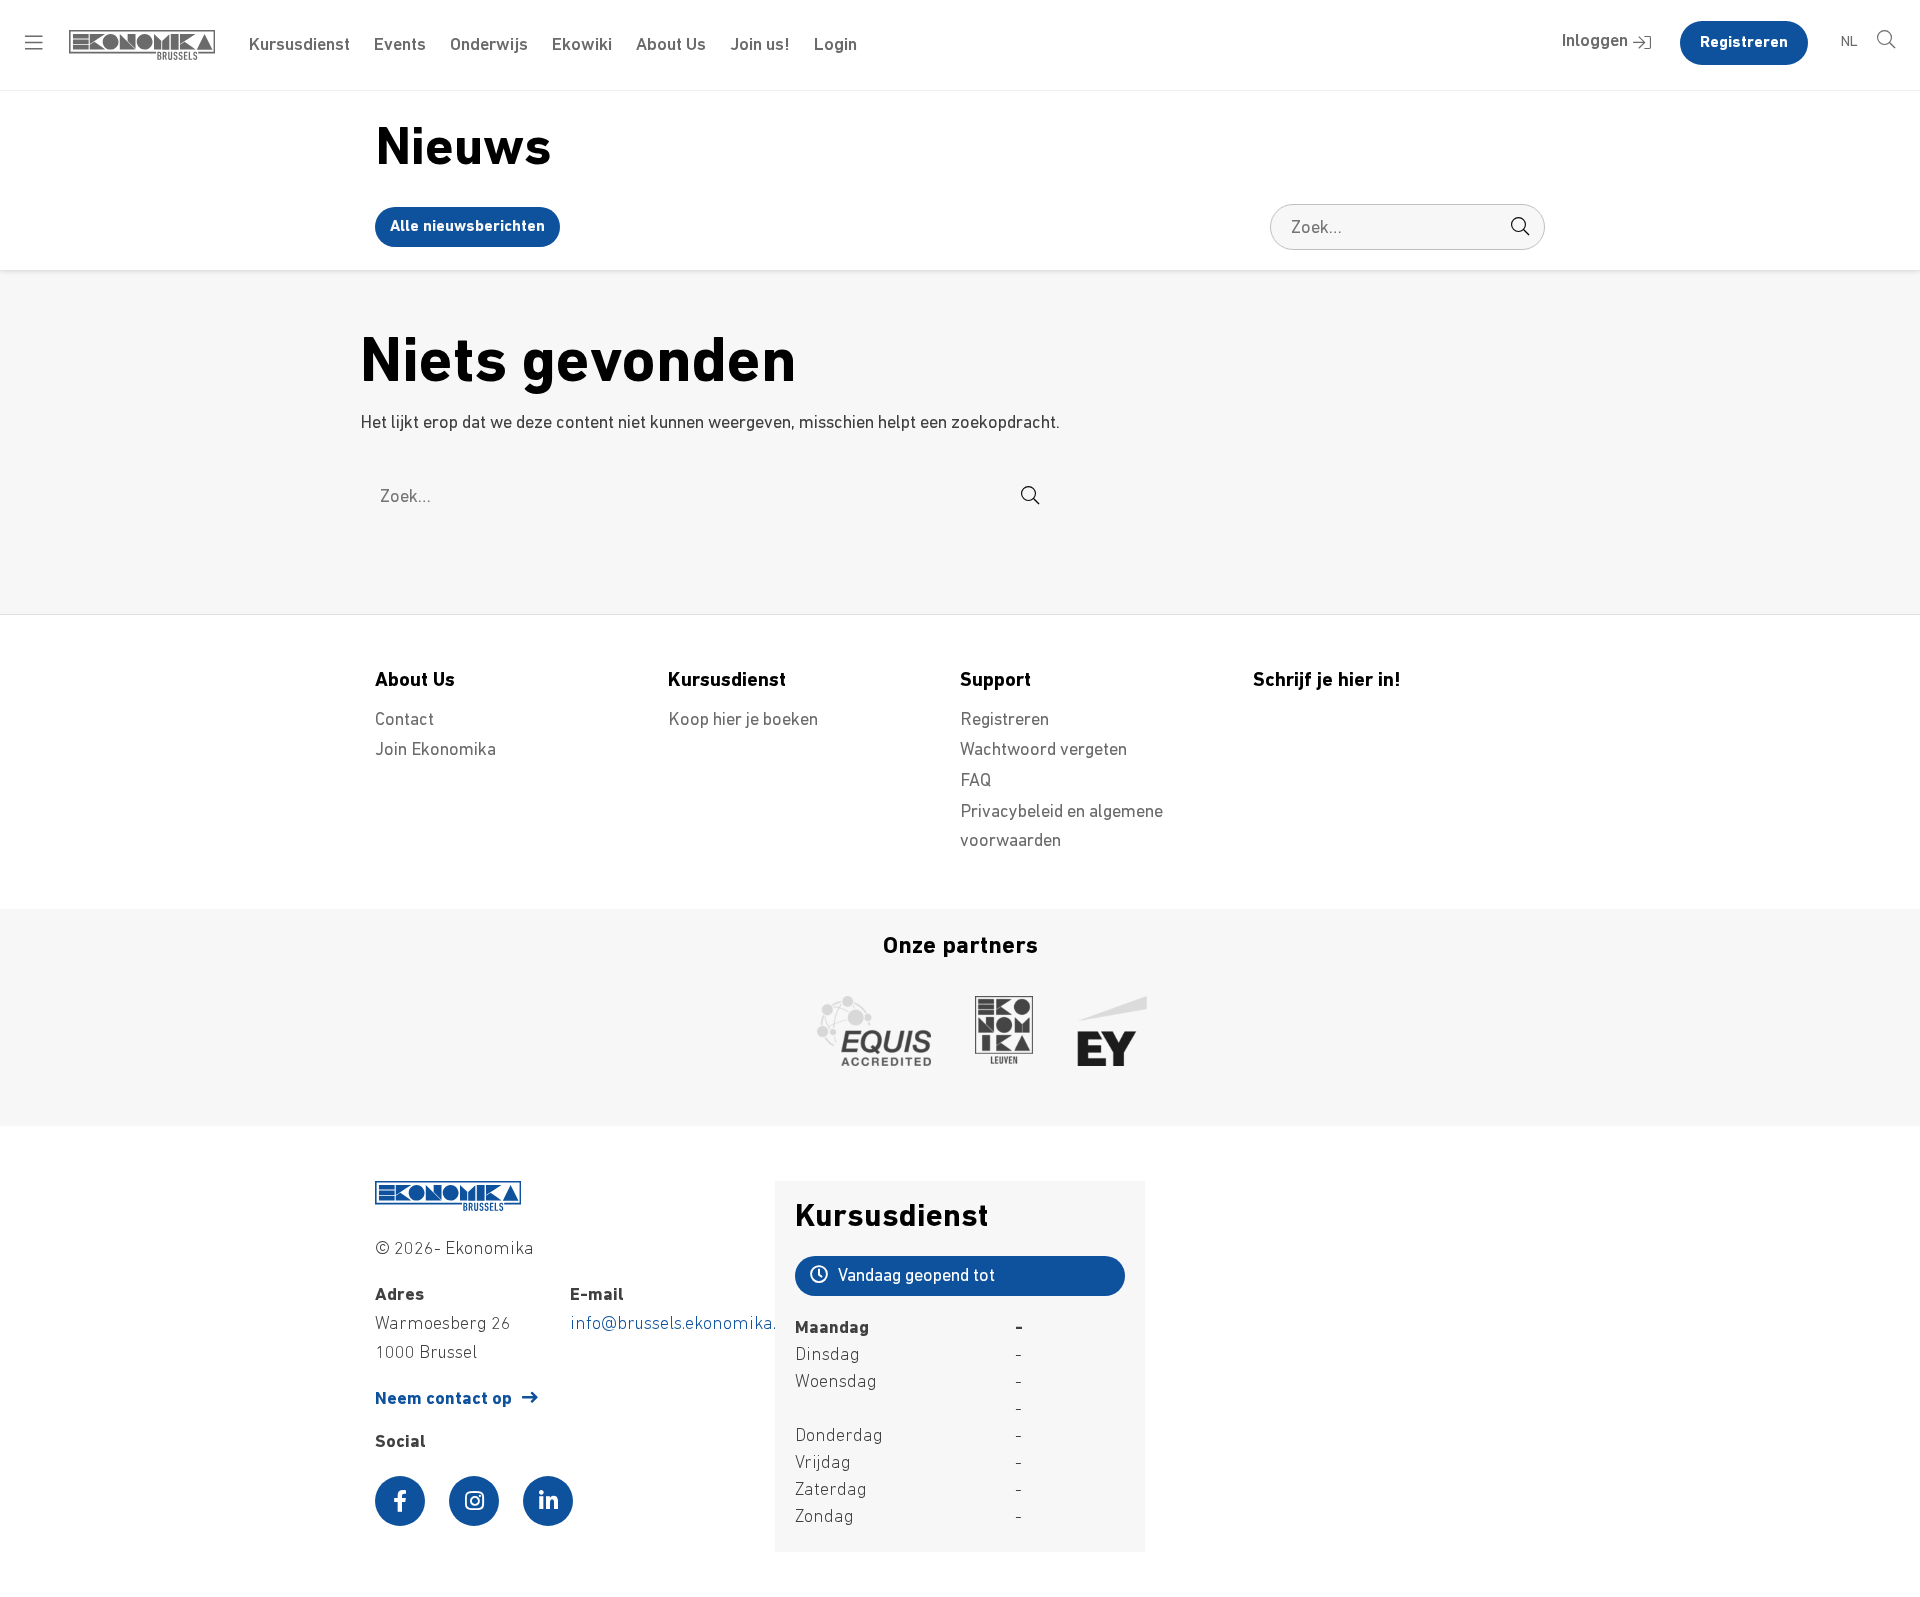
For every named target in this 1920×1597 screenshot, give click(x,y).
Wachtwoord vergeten (1043, 751)
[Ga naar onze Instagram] (474, 1501)
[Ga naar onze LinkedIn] (548, 1501)
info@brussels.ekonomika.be (682, 1325)
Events (400, 46)
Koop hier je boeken (743, 721)
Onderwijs (489, 46)
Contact (404, 721)
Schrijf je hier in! (1327, 681)
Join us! (760, 46)
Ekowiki (582, 46)
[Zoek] (1520, 227)
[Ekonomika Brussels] (142, 56)
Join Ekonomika (435, 751)
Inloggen (1595, 42)
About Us (671, 46)
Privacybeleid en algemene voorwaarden (1061, 827)
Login (835, 46)
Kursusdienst (299, 46)
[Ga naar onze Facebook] (400, 1501)
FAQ (975, 782)
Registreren (1744, 43)
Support (995, 681)
